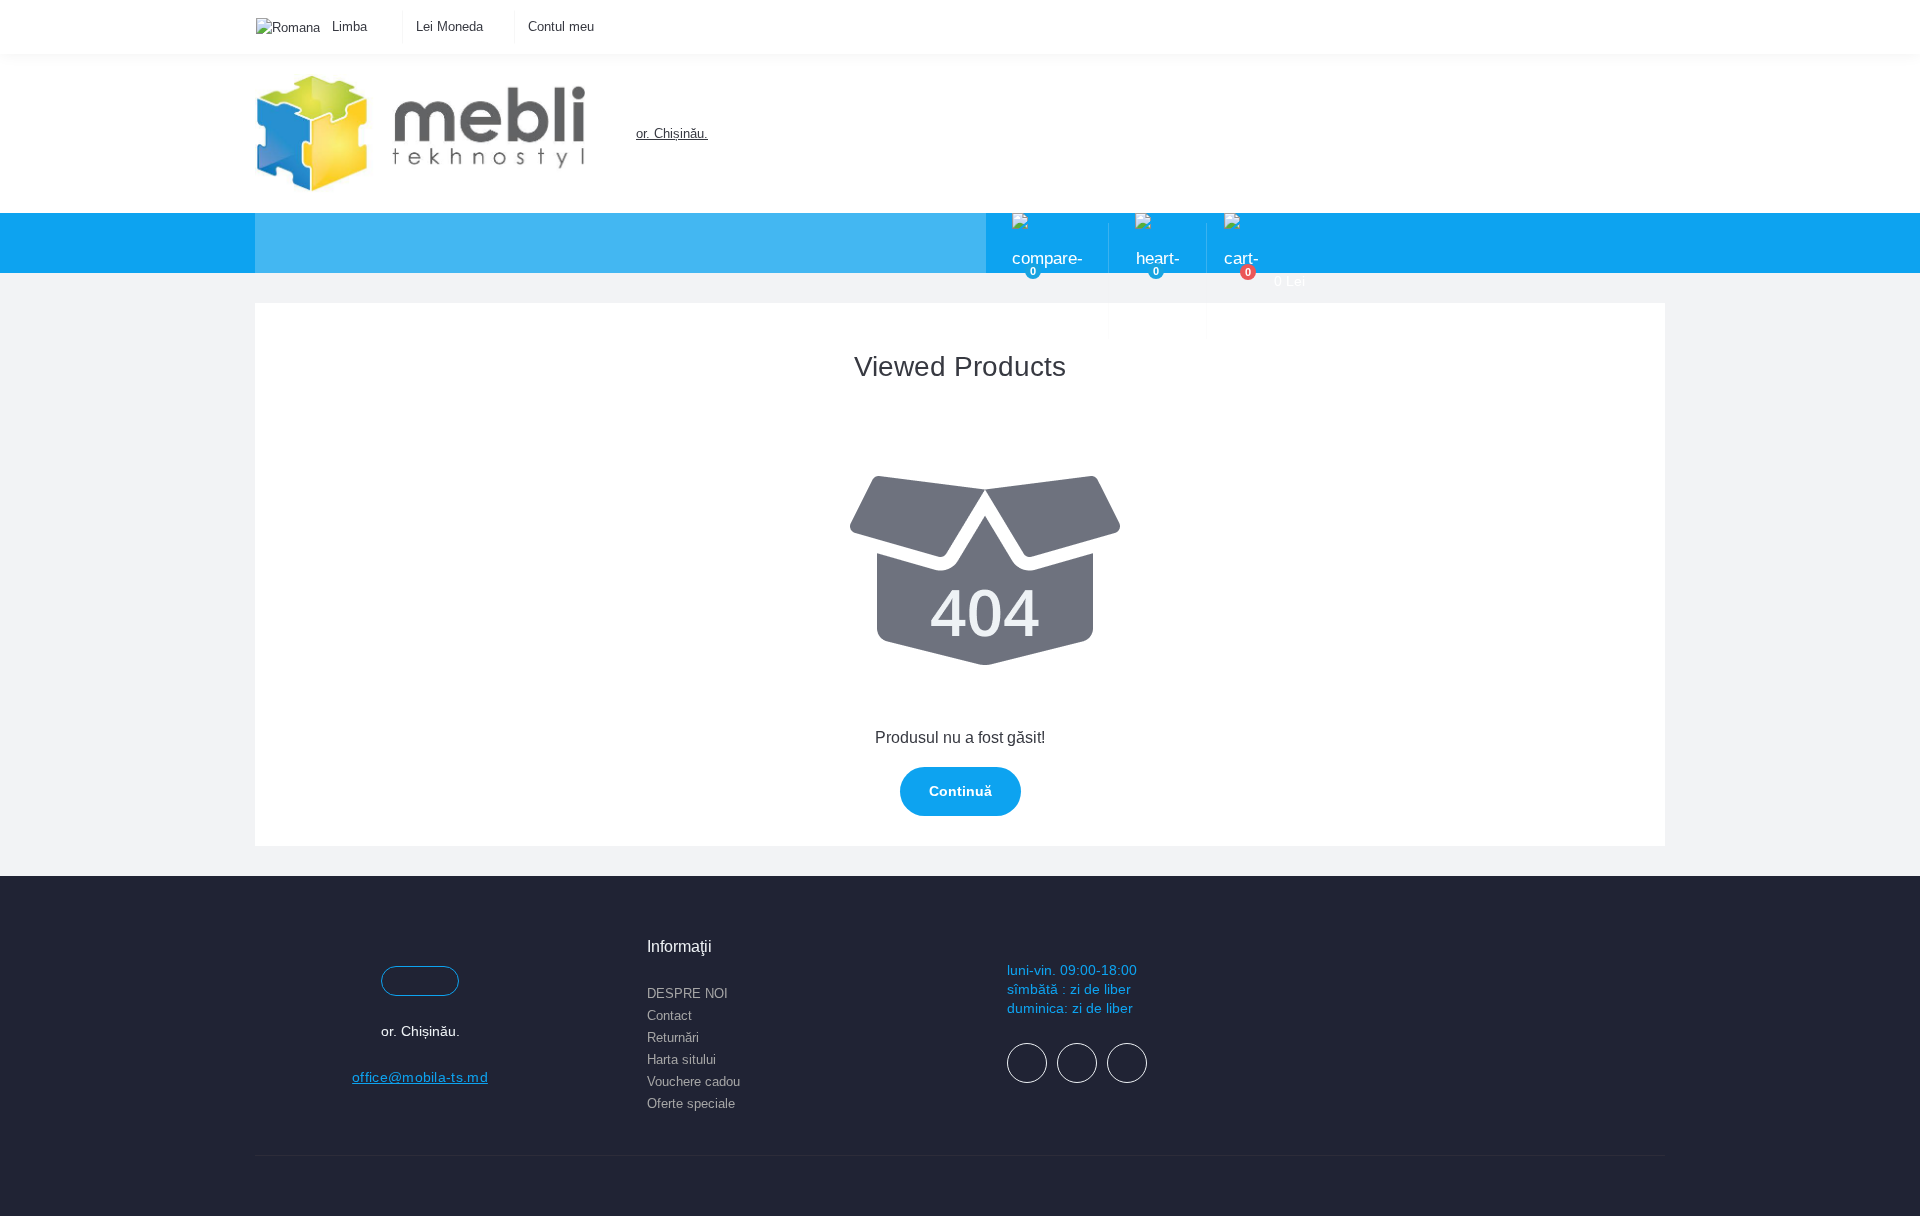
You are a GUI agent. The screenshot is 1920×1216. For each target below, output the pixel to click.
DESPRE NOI (687, 993)
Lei (449, 26)
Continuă (960, 791)
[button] (671, 133)
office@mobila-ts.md (420, 1077)
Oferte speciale (691, 1103)
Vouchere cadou (693, 1081)
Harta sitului (681, 1059)
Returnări (673, 1037)
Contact (669, 1015)
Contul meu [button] (561, 26)
